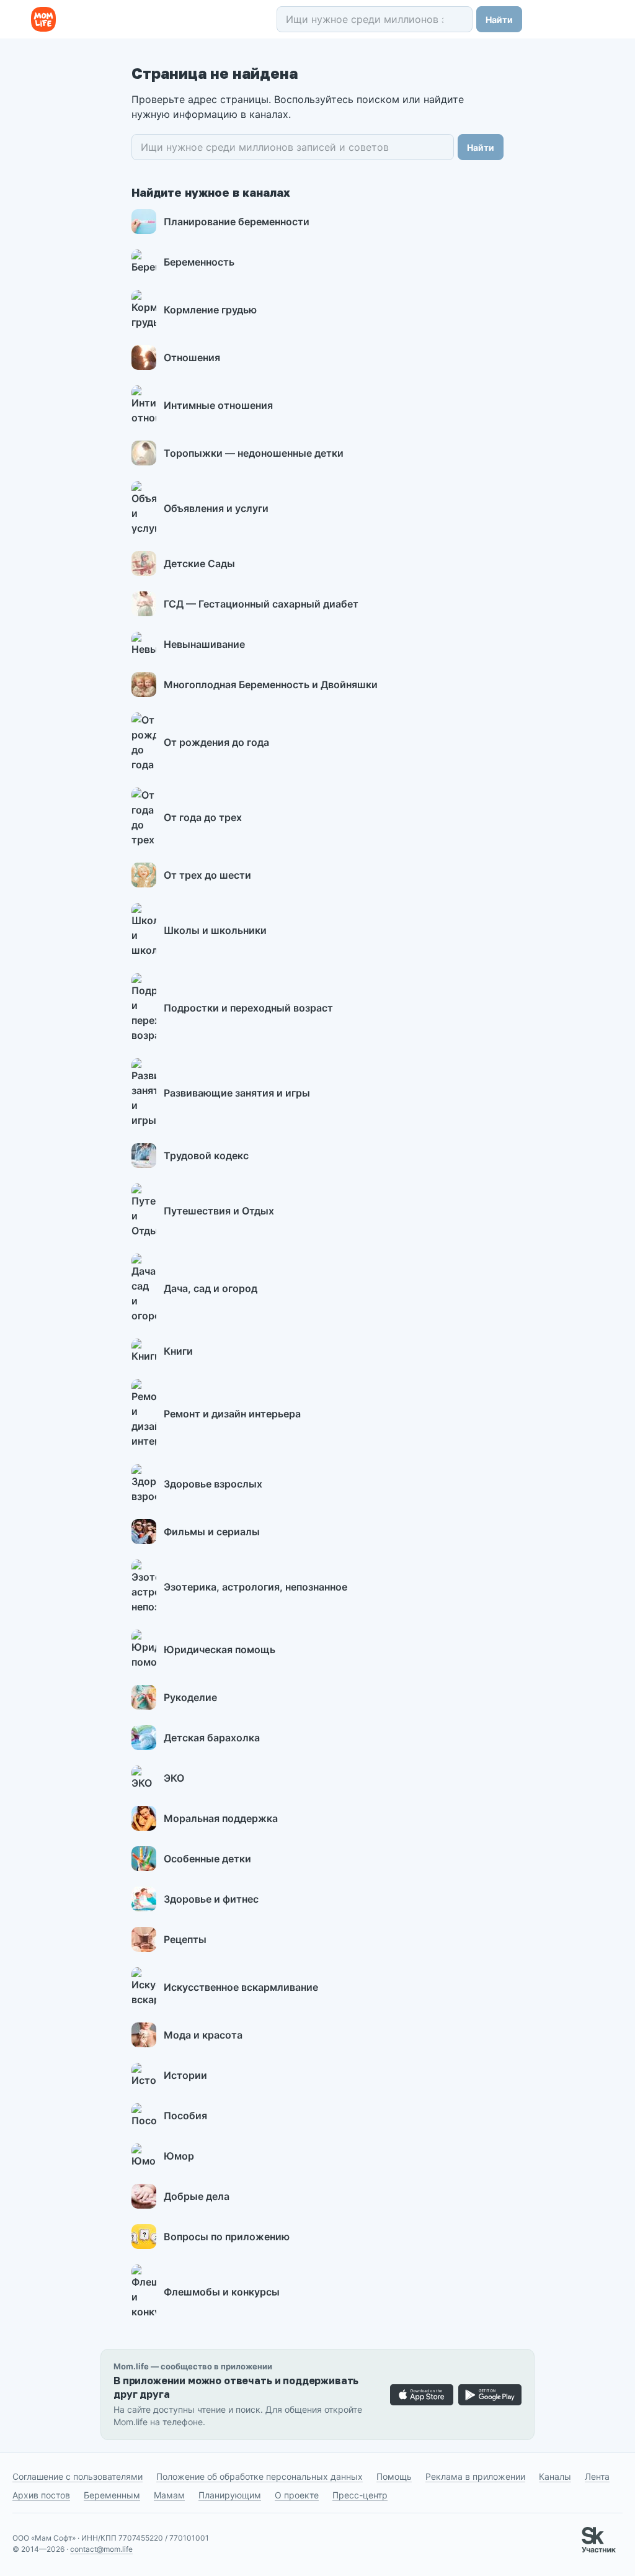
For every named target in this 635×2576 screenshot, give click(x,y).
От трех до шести (207, 875)
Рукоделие (190, 1697)
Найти (499, 20)
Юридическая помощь (220, 1649)
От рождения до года (216, 742)
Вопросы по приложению (227, 2237)
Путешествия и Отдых (219, 1211)
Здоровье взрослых (213, 1484)
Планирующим (230, 2495)
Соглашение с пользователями (78, 2476)
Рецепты (185, 1939)
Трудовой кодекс (206, 1156)
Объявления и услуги (216, 508)
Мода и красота (203, 2035)
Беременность (199, 262)
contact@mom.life (101, 2549)
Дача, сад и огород (211, 1288)
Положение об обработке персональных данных (260, 2476)
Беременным (112, 2495)
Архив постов (41, 2495)
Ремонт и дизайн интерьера (232, 1414)
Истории (185, 2075)
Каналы (555, 2476)
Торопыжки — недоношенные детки (254, 453)
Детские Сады (199, 563)
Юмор (179, 2156)
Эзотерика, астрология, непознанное (255, 1587)
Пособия (185, 2116)
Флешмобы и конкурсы (222, 2292)
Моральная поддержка (221, 1818)
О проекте (297, 2495)
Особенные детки (207, 1859)
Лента (597, 2476)
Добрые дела (197, 2196)
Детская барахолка (212, 1738)
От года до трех (203, 817)
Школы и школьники (215, 930)
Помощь (394, 2476)
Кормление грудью (210, 310)
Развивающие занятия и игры (237, 1093)
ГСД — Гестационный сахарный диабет (261, 604)
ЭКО (174, 1778)
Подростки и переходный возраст (248, 1008)
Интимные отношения (218, 405)
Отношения (192, 357)
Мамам (169, 2495)
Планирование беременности (237, 222)
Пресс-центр (360, 2495)
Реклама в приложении (475, 2476)
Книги (178, 1351)
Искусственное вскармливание (241, 1987)
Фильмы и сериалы (212, 1532)
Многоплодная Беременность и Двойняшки (271, 684)
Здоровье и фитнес (211, 1899)
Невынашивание (204, 644)
